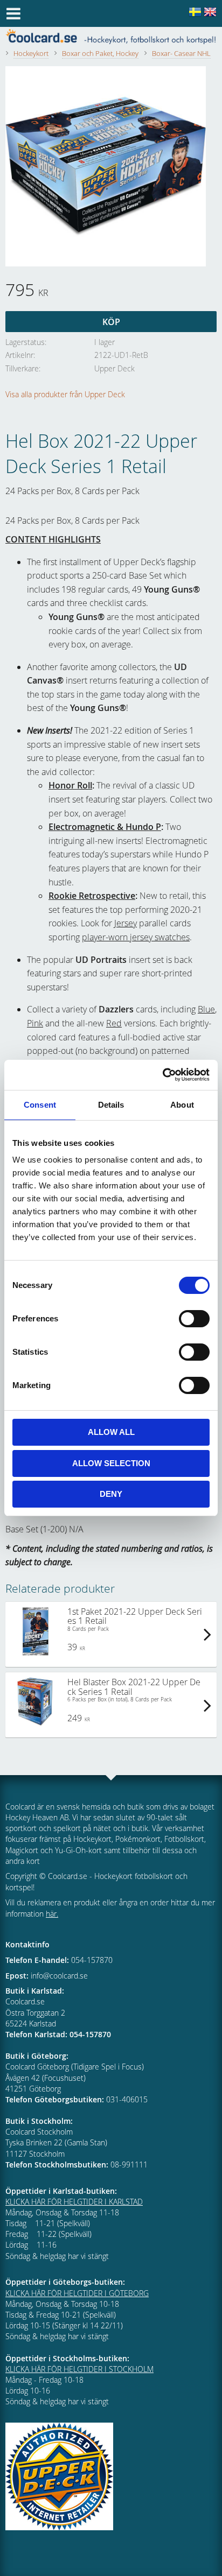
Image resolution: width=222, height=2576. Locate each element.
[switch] (194, 1319)
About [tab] (182, 1105)
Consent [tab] (40, 1105)
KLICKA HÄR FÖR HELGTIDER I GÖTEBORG (77, 2293)
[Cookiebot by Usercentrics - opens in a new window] (162, 1075)
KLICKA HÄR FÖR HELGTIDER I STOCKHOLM (79, 2369)
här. (52, 1914)
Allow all (111, 1432)
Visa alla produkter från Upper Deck (65, 394)
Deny (111, 1494)
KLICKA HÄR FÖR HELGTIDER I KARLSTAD (74, 2202)
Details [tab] (111, 1105)
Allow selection (111, 1463)
